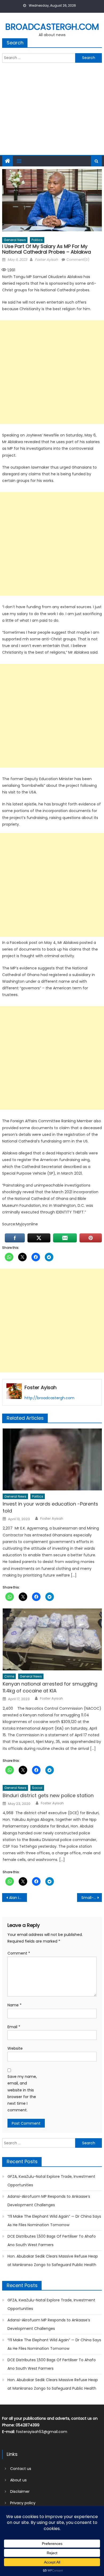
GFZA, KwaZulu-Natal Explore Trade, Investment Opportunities (51, 2181)
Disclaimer (20, 2491)
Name (15, 2005)
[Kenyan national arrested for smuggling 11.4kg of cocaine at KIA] (52, 1639)
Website (15, 2048)
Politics (37, 240)
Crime (9, 1676)
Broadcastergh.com (52, 27)
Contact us (21, 2469)
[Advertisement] (52, 112)
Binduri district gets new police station (48, 1795)
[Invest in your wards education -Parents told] (52, 1459)
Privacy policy (23, 2503)
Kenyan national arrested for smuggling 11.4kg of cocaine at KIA (50, 1687)
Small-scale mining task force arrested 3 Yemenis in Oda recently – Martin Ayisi (92, 1898)
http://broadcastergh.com (49, 1398)
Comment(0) (78, 260)
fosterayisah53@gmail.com (42, 2432)
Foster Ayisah (46, 260)
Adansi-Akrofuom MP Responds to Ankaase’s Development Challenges (49, 2201)
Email (14, 2027)
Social (37, 1788)
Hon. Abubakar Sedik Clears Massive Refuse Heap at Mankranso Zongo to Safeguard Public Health (53, 2260)
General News (15, 240)
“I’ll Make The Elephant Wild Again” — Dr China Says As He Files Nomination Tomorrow (54, 2221)
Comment (19, 1953)
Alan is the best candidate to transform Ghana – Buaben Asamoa (18, 1898)
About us (18, 2480)
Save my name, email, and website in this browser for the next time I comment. (22, 2093)
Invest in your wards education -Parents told (50, 1507)
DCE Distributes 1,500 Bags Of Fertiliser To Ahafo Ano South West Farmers (52, 2241)
